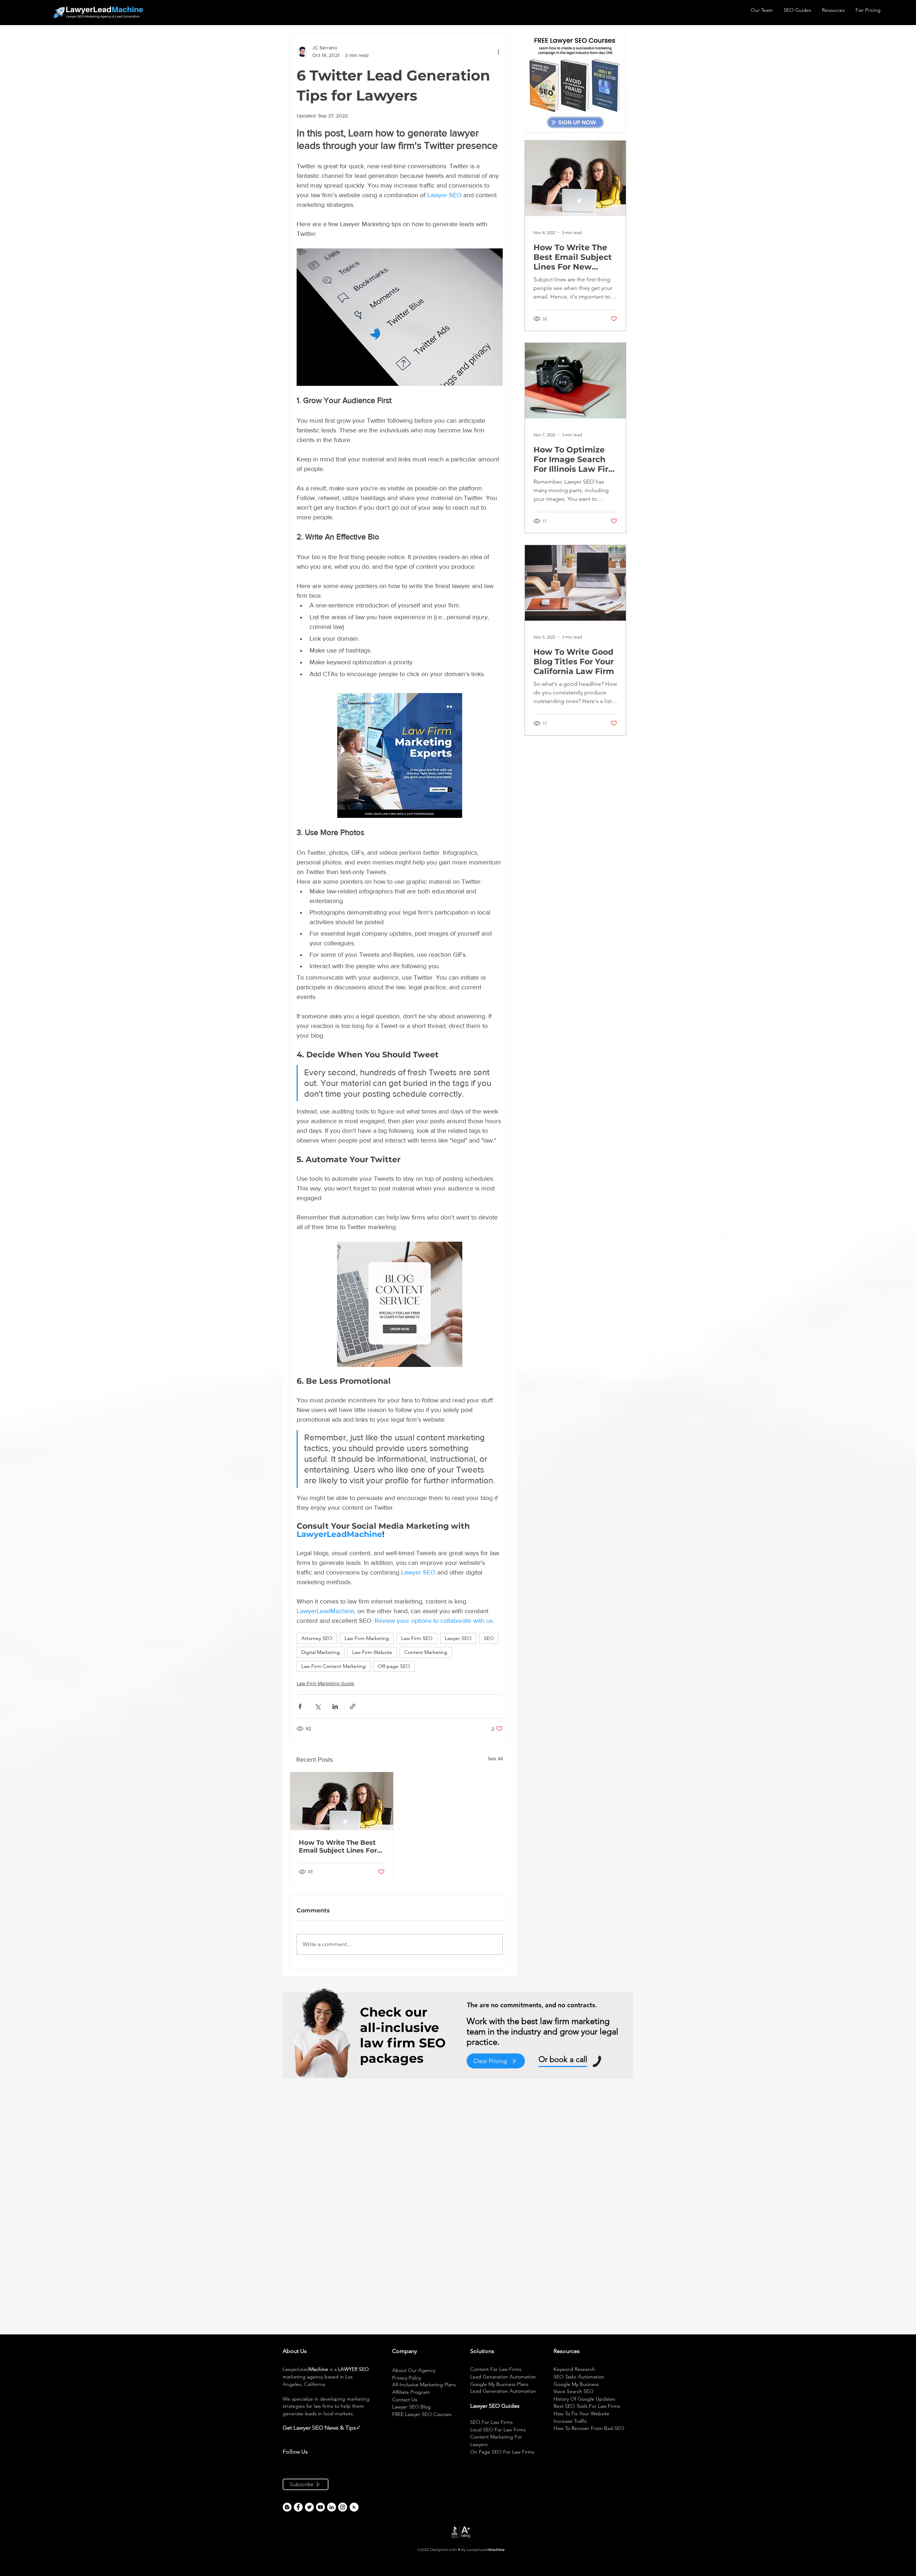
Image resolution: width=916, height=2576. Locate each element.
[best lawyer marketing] (343, 2507)
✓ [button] (358, 2428)
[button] (361, 2428)
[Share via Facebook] (300, 1706)
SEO (489, 1638)
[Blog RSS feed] (354, 2507)
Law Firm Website (372, 1652)
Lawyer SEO (458, 1638)
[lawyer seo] (287, 2507)
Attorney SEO (317, 1638)
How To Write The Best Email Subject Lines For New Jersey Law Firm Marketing (338, 1847)
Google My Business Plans (499, 2384)
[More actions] (498, 52)
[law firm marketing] (320, 2507)
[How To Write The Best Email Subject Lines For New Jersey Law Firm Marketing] (342, 1801)
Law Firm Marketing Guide (325, 1683)
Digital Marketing (321, 1652)
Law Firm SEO (417, 1638)
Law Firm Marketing (367, 1638)
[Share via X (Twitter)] (318, 1706)
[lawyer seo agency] (298, 2507)
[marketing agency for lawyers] (309, 2507)
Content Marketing (426, 1652)
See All (495, 1758)
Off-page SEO (394, 1666)
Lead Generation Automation (503, 2377)
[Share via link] (353, 1706)
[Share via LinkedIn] (335, 1706)
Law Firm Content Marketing (333, 1666)
